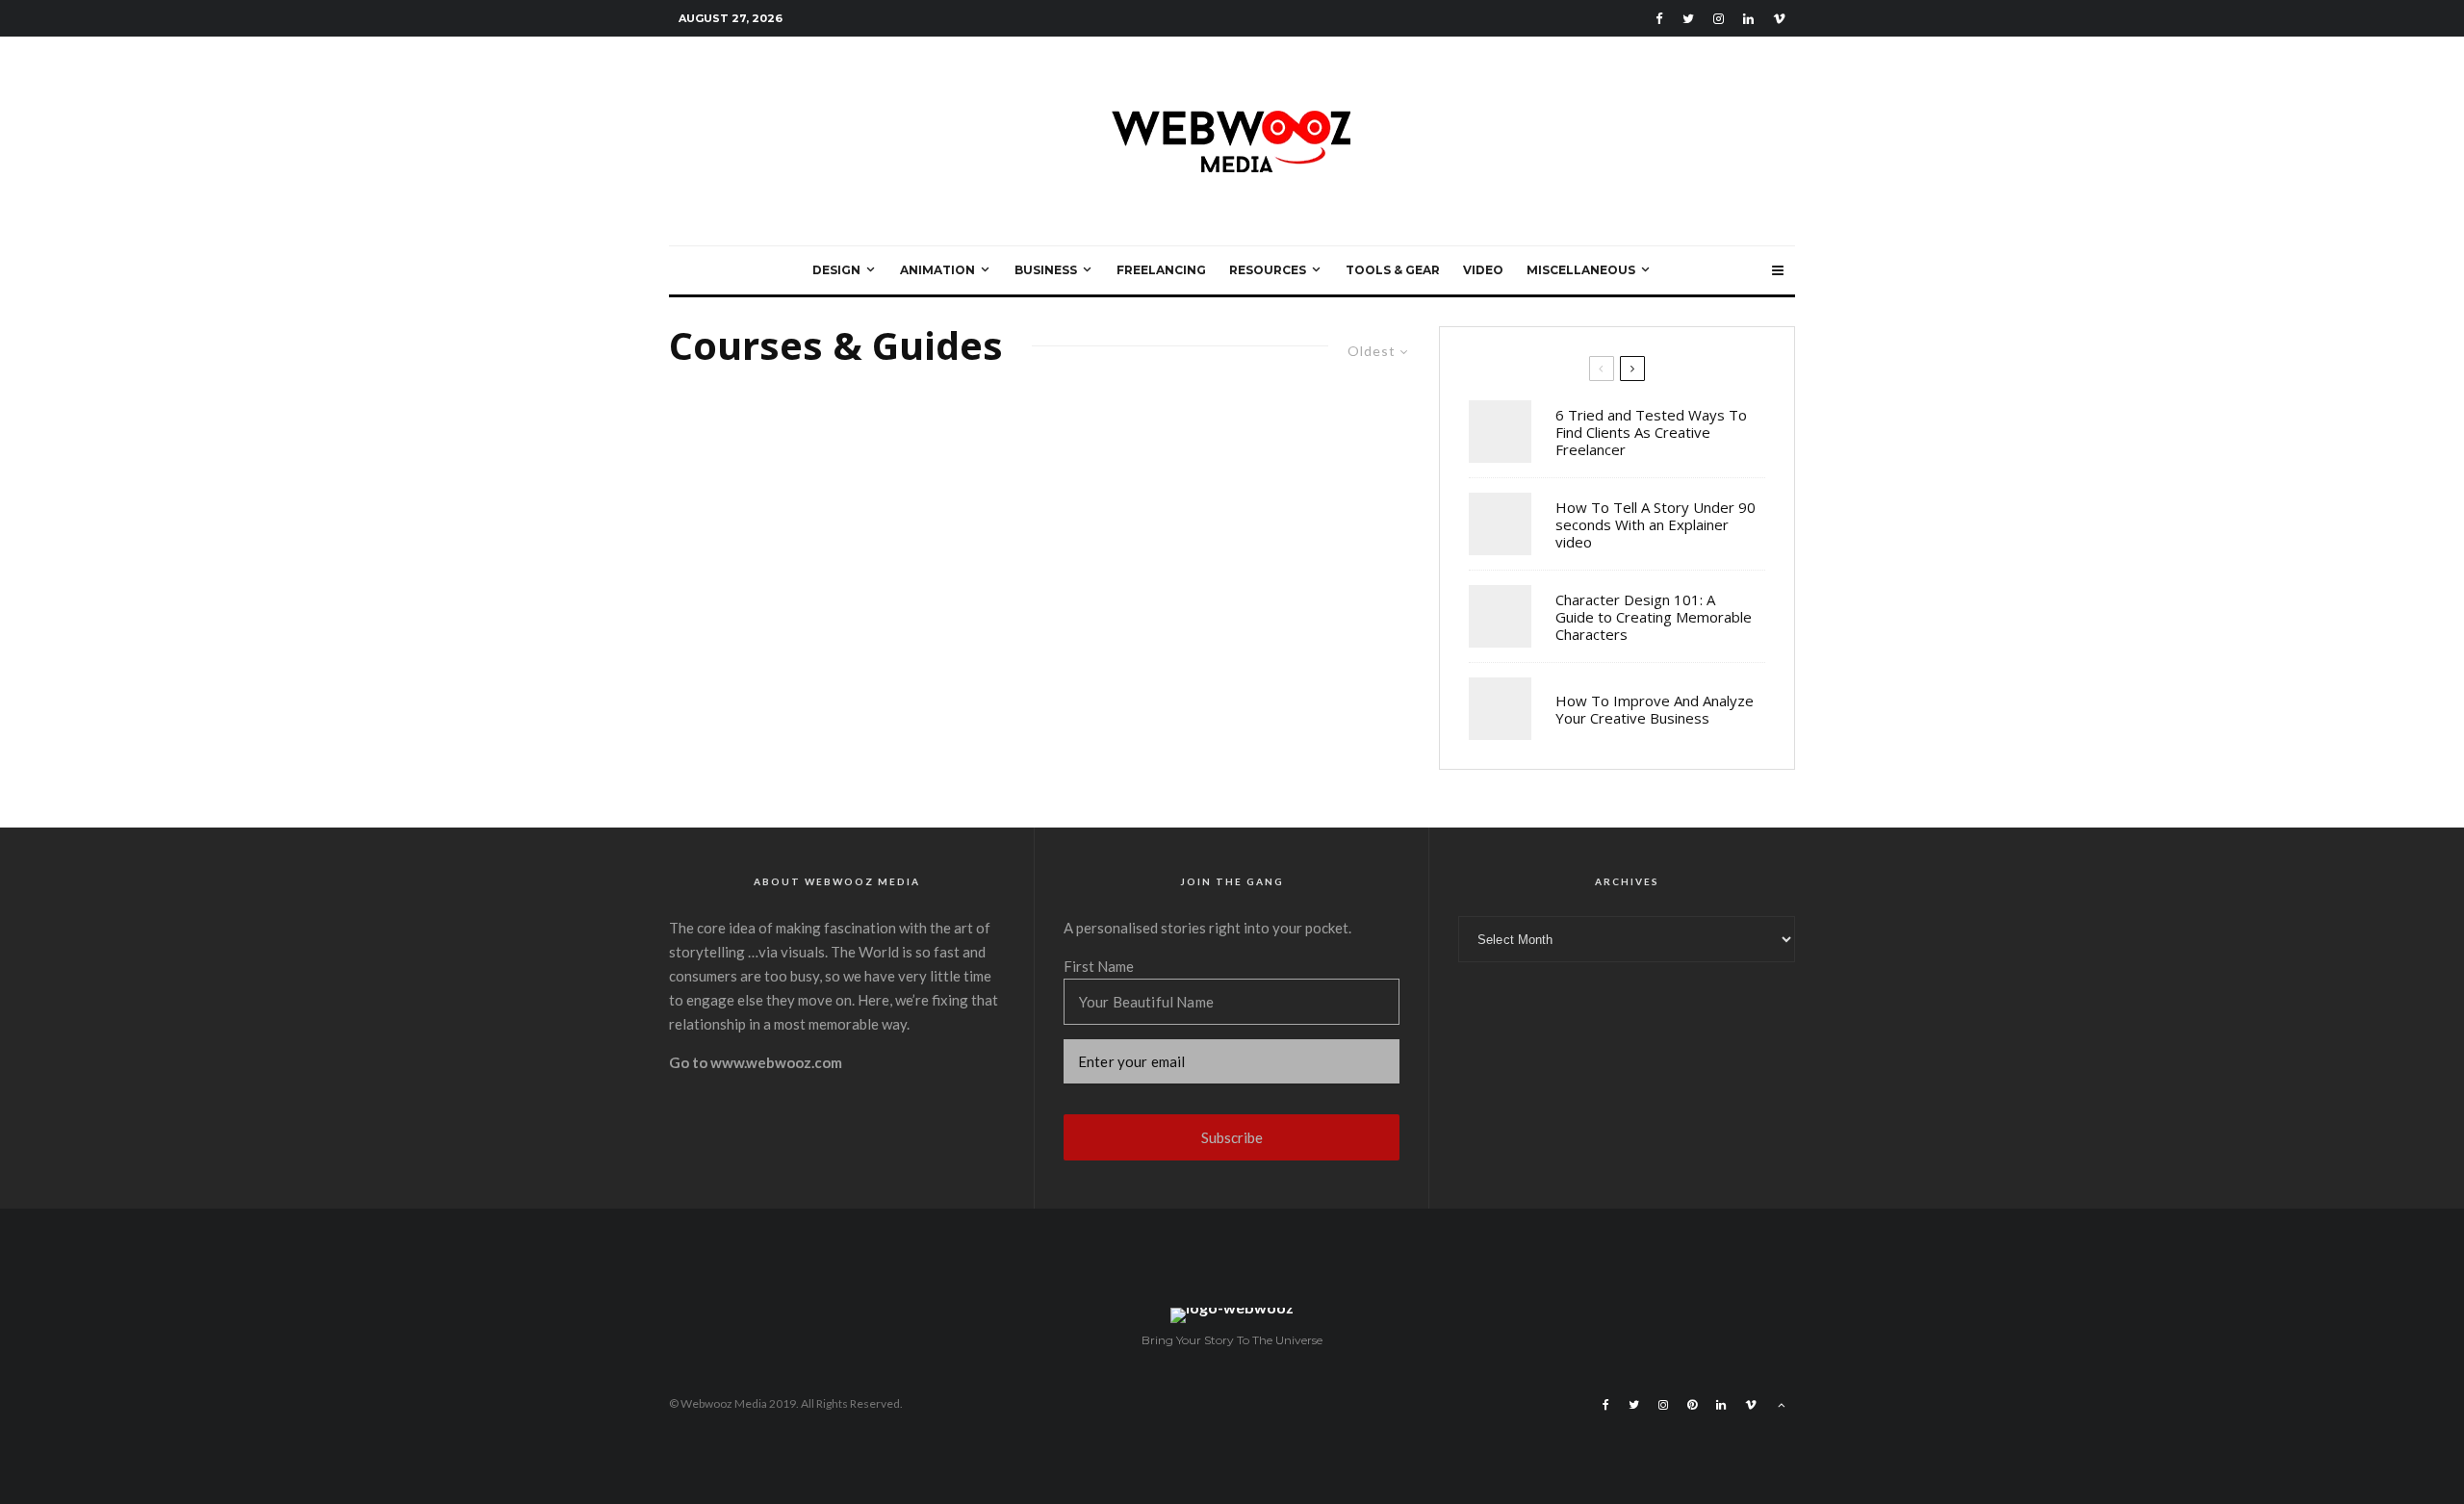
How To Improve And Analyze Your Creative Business (1655, 709)
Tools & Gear (1393, 270)
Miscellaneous (1581, 270)
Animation (937, 270)
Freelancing (1161, 270)
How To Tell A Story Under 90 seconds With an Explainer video (1655, 524)
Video (1483, 270)
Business (1046, 270)
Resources (1268, 270)
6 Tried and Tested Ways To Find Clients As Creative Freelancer (1651, 432)
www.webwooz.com (776, 1062)
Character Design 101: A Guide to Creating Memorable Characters (1654, 617)
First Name (1099, 966)
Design (836, 270)
